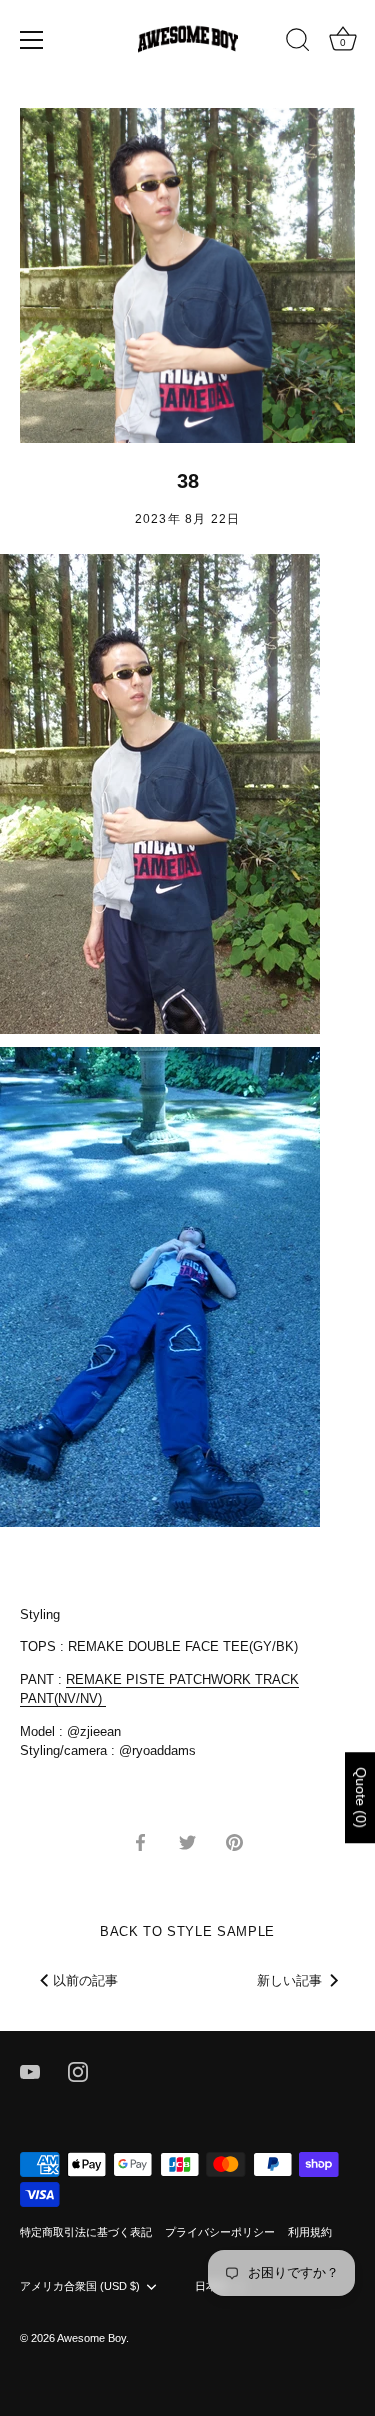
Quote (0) (361, 1797)
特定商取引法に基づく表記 (86, 2232)
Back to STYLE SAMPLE (187, 1931)
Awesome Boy (91, 2338)
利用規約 (310, 2232)
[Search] (298, 43)
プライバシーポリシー (220, 2232)
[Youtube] (30, 2070)
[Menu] (32, 40)
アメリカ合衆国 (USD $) (80, 2286)
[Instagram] (78, 2070)
